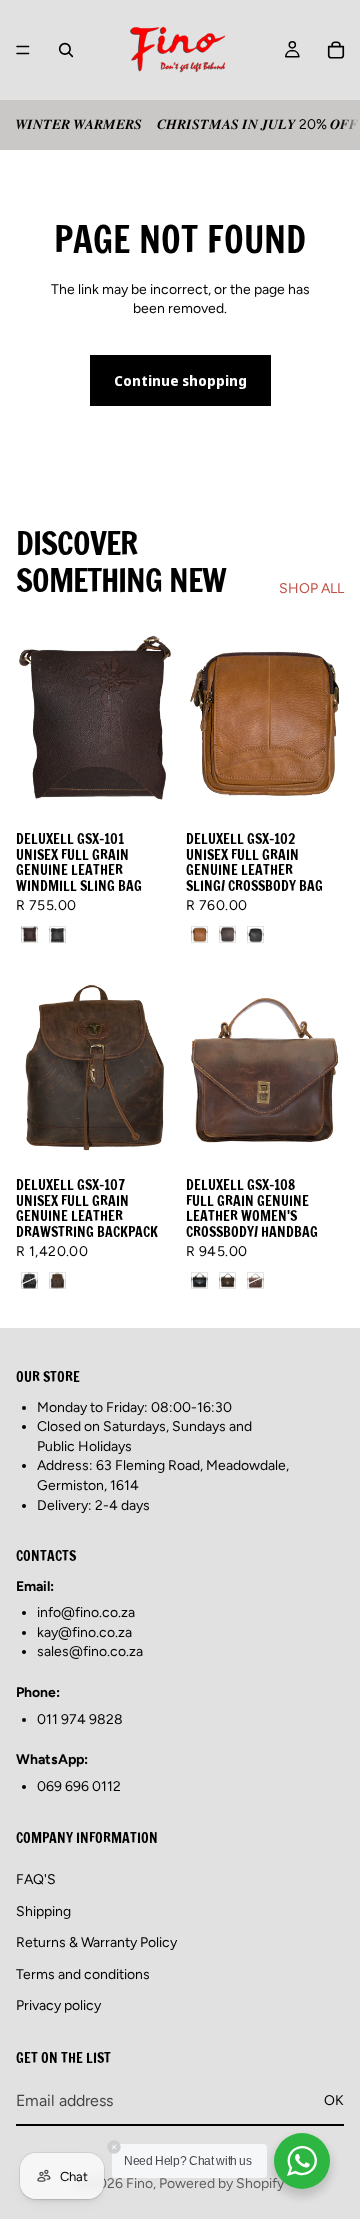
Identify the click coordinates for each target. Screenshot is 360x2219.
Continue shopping (180, 380)
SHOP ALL (311, 588)
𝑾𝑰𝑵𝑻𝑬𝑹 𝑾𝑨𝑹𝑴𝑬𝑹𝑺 (78, 124)
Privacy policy (58, 2006)
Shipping (43, 1911)
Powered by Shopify (221, 2183)
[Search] (66, 50)
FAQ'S (36, 1879)
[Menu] (23, 50)
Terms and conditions (83, 1974)
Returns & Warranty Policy (96, 1942)
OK (334, 2100)
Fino (139, 2183)
